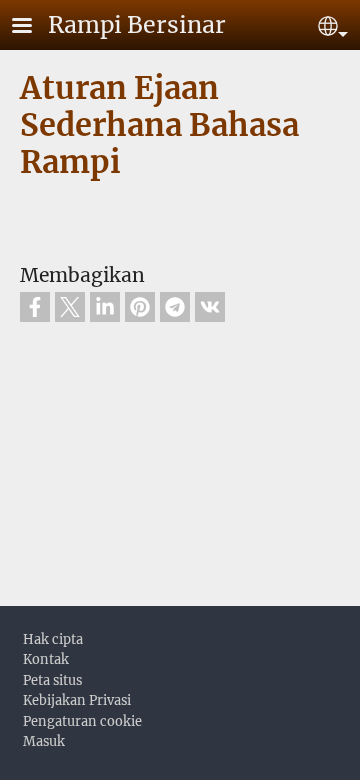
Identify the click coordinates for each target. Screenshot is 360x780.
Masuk (44, 741)
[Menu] (34, 27)
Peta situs (52, 680)
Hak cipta (53, 639)
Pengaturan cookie (82, 721)
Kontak (46, 659)
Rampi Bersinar (137, 24)
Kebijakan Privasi (77, 700)
